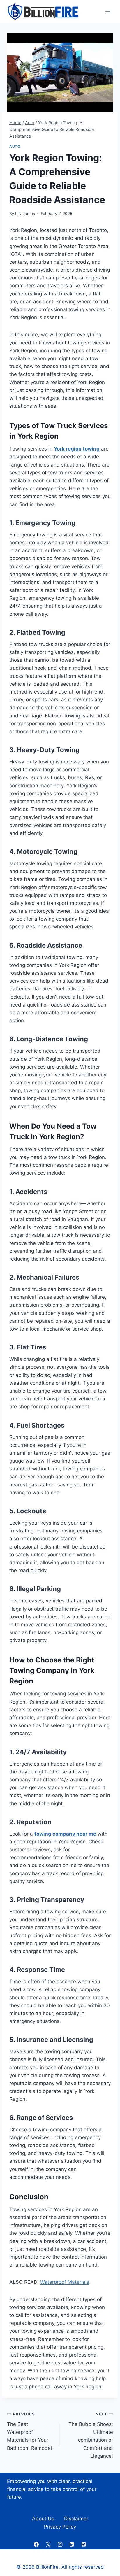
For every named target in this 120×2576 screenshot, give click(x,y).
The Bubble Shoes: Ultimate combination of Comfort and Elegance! (91, 2435)
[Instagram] (60, 2545)
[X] (48, 2545)
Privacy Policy (60, 2527)
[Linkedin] (72, 2545)
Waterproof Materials (65, 2282)
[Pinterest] (84, 2545)
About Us (43, 2519)
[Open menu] (108, 12)
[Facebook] (36, 2545)
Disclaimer (76, 2519)
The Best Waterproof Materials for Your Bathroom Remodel (29, 2431)
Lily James (25, 214)
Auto (15, 146)
